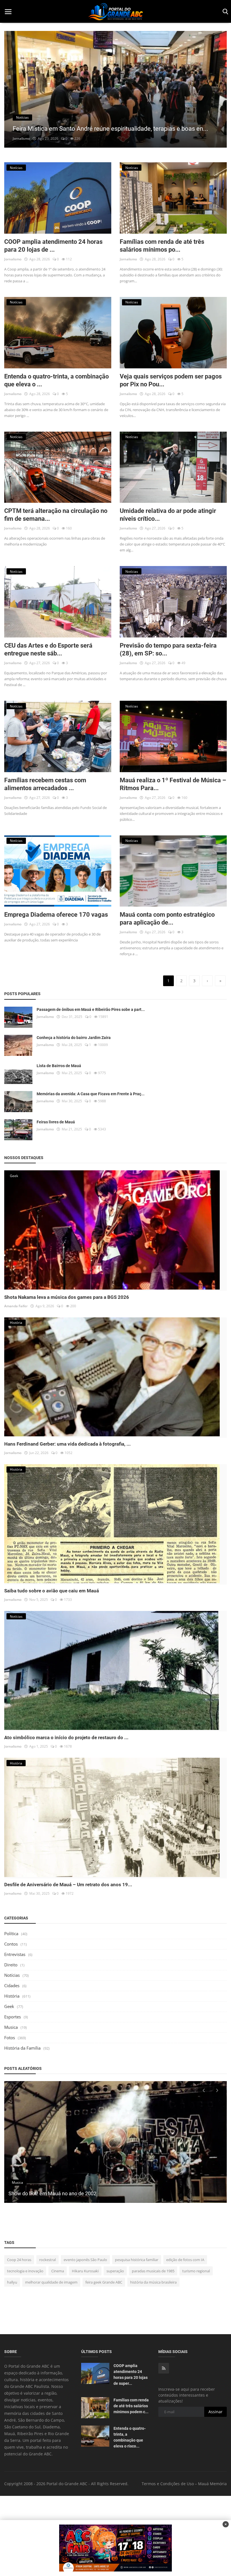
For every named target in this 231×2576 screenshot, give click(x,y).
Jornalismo (21, 139)
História (12, 1996)
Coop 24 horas (19, 2260)
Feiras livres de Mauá (56, 1122)
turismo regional (196, 2271)
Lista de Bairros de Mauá (59, 1066)
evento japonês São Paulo (85, 2260)
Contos (11, 1944)
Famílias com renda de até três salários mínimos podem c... (131, 2406)
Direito (11, 1965)
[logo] (115, 12)
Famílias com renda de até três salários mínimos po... (162, 246)
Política (11, 1933)
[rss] (164, 2368)
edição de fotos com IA (185, 2260)
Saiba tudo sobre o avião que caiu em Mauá (52, 1591)
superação (115, 2271)
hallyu (12, 2282)
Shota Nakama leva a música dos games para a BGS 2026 (67, 1297)
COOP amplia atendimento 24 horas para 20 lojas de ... (53, 246)
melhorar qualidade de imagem (51, 2282)
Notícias (12, 1975)
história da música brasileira (153, 2282)
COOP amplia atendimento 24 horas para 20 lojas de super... (131, 2375)
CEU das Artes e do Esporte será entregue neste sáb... (48, 649)
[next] (217, 93)
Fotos (10, 2038)
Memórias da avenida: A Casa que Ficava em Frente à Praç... (91, 1094)
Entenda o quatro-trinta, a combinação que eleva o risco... (130, 2437)
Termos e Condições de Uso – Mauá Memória (184, 2484)
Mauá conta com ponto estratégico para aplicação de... (167, 919)
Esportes (13, 2017)
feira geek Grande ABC (104, 2282)
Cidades (12, 1985)
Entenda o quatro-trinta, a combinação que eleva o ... (56, 380)
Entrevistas (15, 1954)
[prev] (14, 93)
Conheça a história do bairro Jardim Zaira (74, 1038)
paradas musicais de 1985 (153, 2271)
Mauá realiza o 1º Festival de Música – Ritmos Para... (173, 784)
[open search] (224, 12)
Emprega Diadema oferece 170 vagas (56, 915)
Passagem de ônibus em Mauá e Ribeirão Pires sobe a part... (91, 1009)
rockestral (47, 2260)
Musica (11, 2027)
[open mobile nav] (8, 12)
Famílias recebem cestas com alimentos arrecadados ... (45, 784)
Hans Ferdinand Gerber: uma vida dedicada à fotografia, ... (67, 1444)
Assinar (216, 2412)
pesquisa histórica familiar (137, 2260)
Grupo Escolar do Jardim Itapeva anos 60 (54, 2193)
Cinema (58, 2271)
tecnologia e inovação (25, 2271)
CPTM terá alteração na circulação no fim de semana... (56, 515)
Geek (9, 2006)
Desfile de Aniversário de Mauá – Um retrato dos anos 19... (68, 1885)
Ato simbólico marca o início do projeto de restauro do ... (66, 1737)
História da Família (22, 2048)
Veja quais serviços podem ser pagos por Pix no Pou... (171, 380)
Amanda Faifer (16, 1306)
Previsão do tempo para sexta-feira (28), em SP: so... (168, 649)
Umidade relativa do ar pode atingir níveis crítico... (168, 515)
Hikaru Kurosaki (85, 2271)
